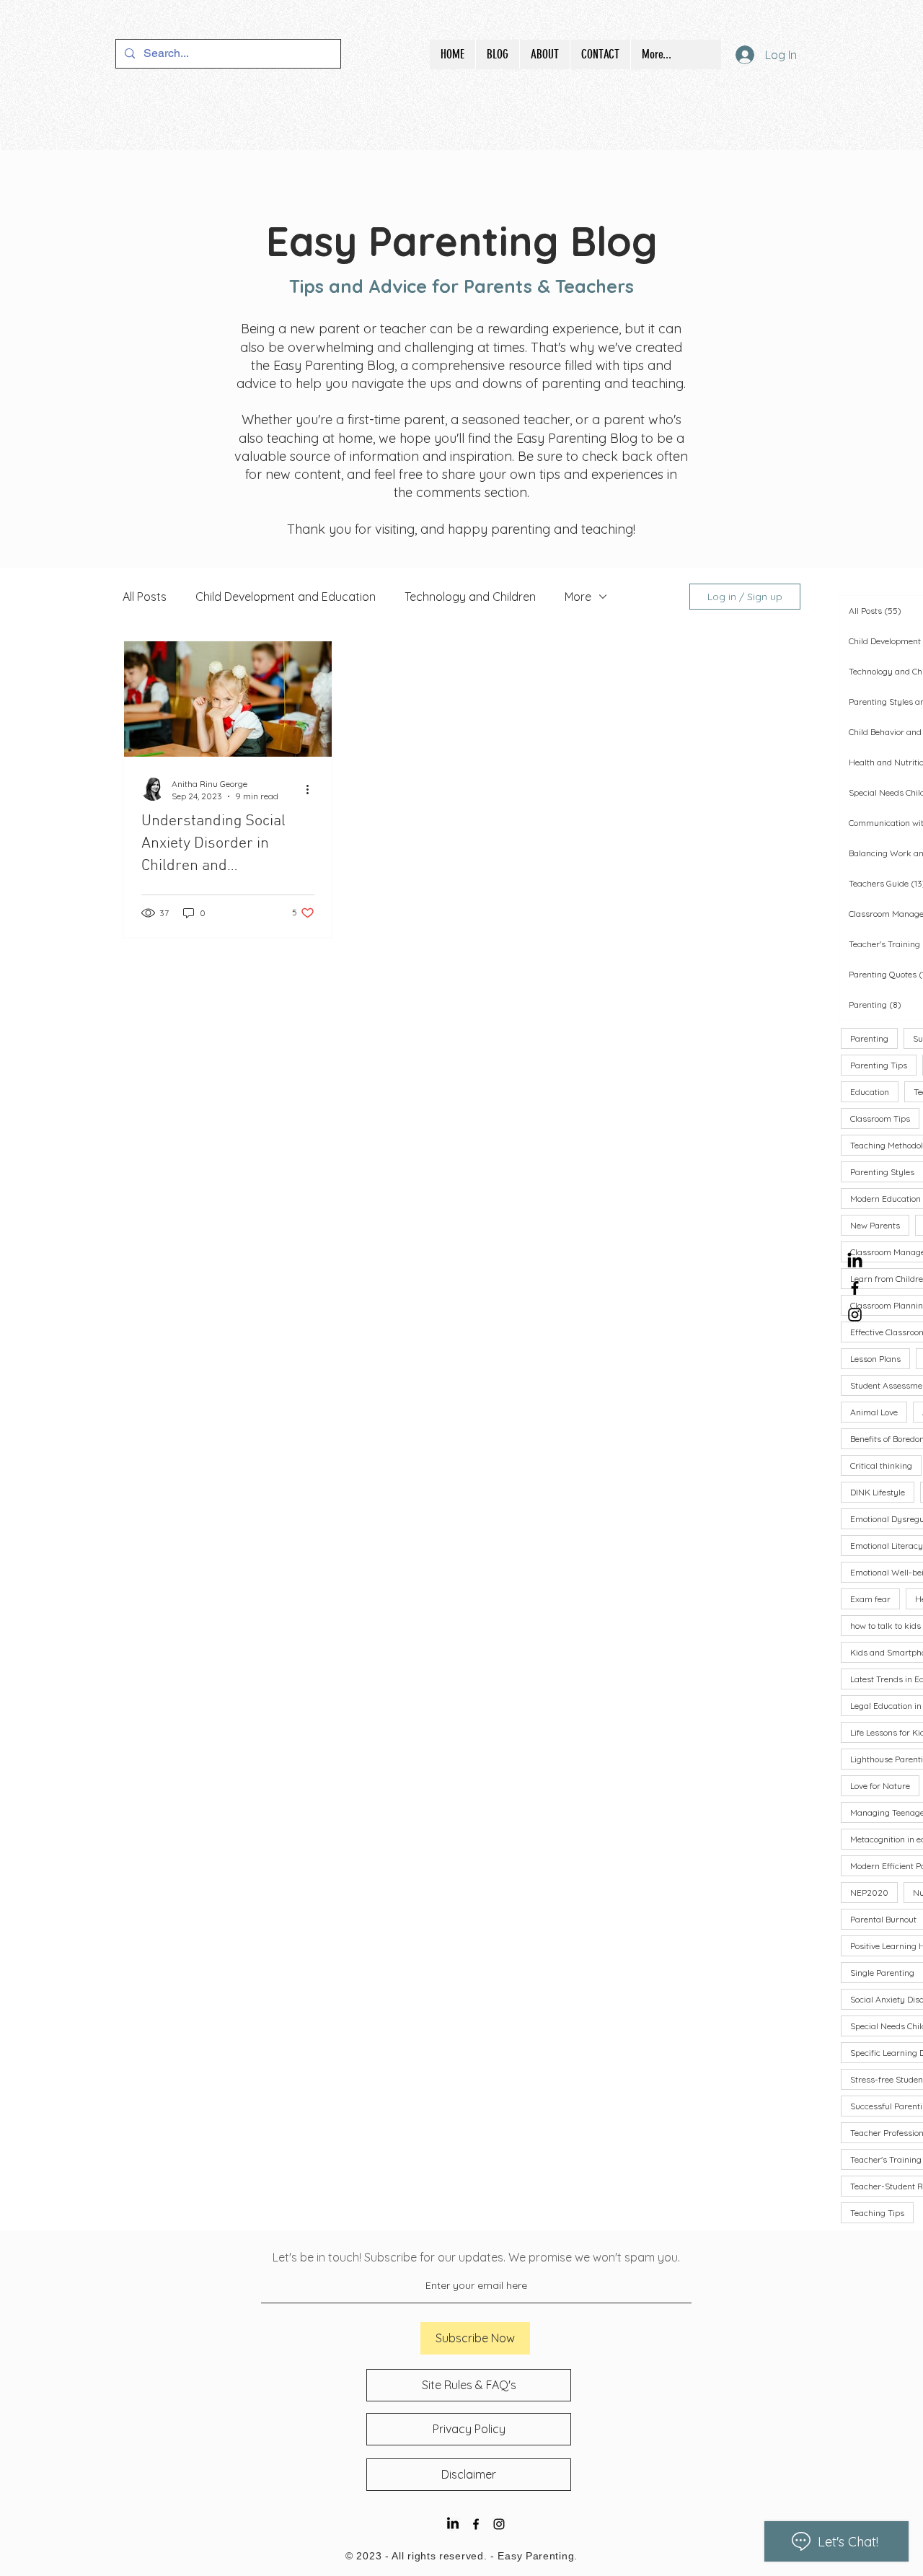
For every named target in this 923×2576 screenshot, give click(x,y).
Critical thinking (881, 1465)
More (578, 597)
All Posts (145, 597)
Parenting (869, 1038)
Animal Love (874, 1412)
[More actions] (312, 789)
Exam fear (870, 1599)
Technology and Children (470, 597)
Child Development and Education (286, 597)
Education (870, 1092)
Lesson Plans (875, 1359)
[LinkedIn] (855, 1261)
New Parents (875, 1225)
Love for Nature (880, 1786)
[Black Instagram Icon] (855, 1315)
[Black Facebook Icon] (855, 1288)
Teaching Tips (877, 2213)
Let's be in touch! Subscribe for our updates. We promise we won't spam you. (476, 2257)
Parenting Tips (879, 1065)
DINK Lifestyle (878, 1492)
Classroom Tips (880, 1118)
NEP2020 (869, 1893)
